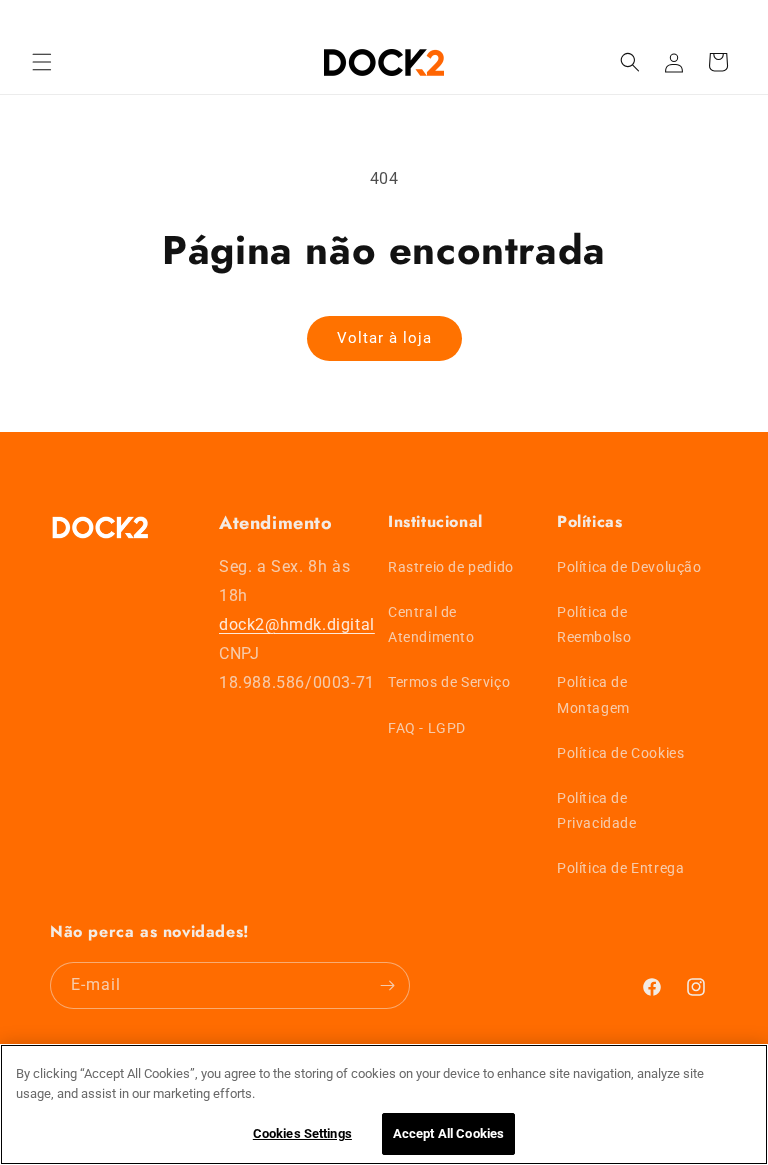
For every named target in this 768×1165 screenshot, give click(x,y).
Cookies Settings (302, 1133)
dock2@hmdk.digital (297, 624)
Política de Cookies (620, 753)
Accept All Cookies (448, 1133)
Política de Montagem (593, 694)
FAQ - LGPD (427, 728)
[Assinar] (387, 985)
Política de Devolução (629, 567)
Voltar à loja (384, 338)
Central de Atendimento (431, 624)
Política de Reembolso (594, 624)
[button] (42, 62)
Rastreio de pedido (451, 567)
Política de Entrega (620, 868)
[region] (384, 1104)
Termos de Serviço (449, 682)
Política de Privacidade (597, 810)
